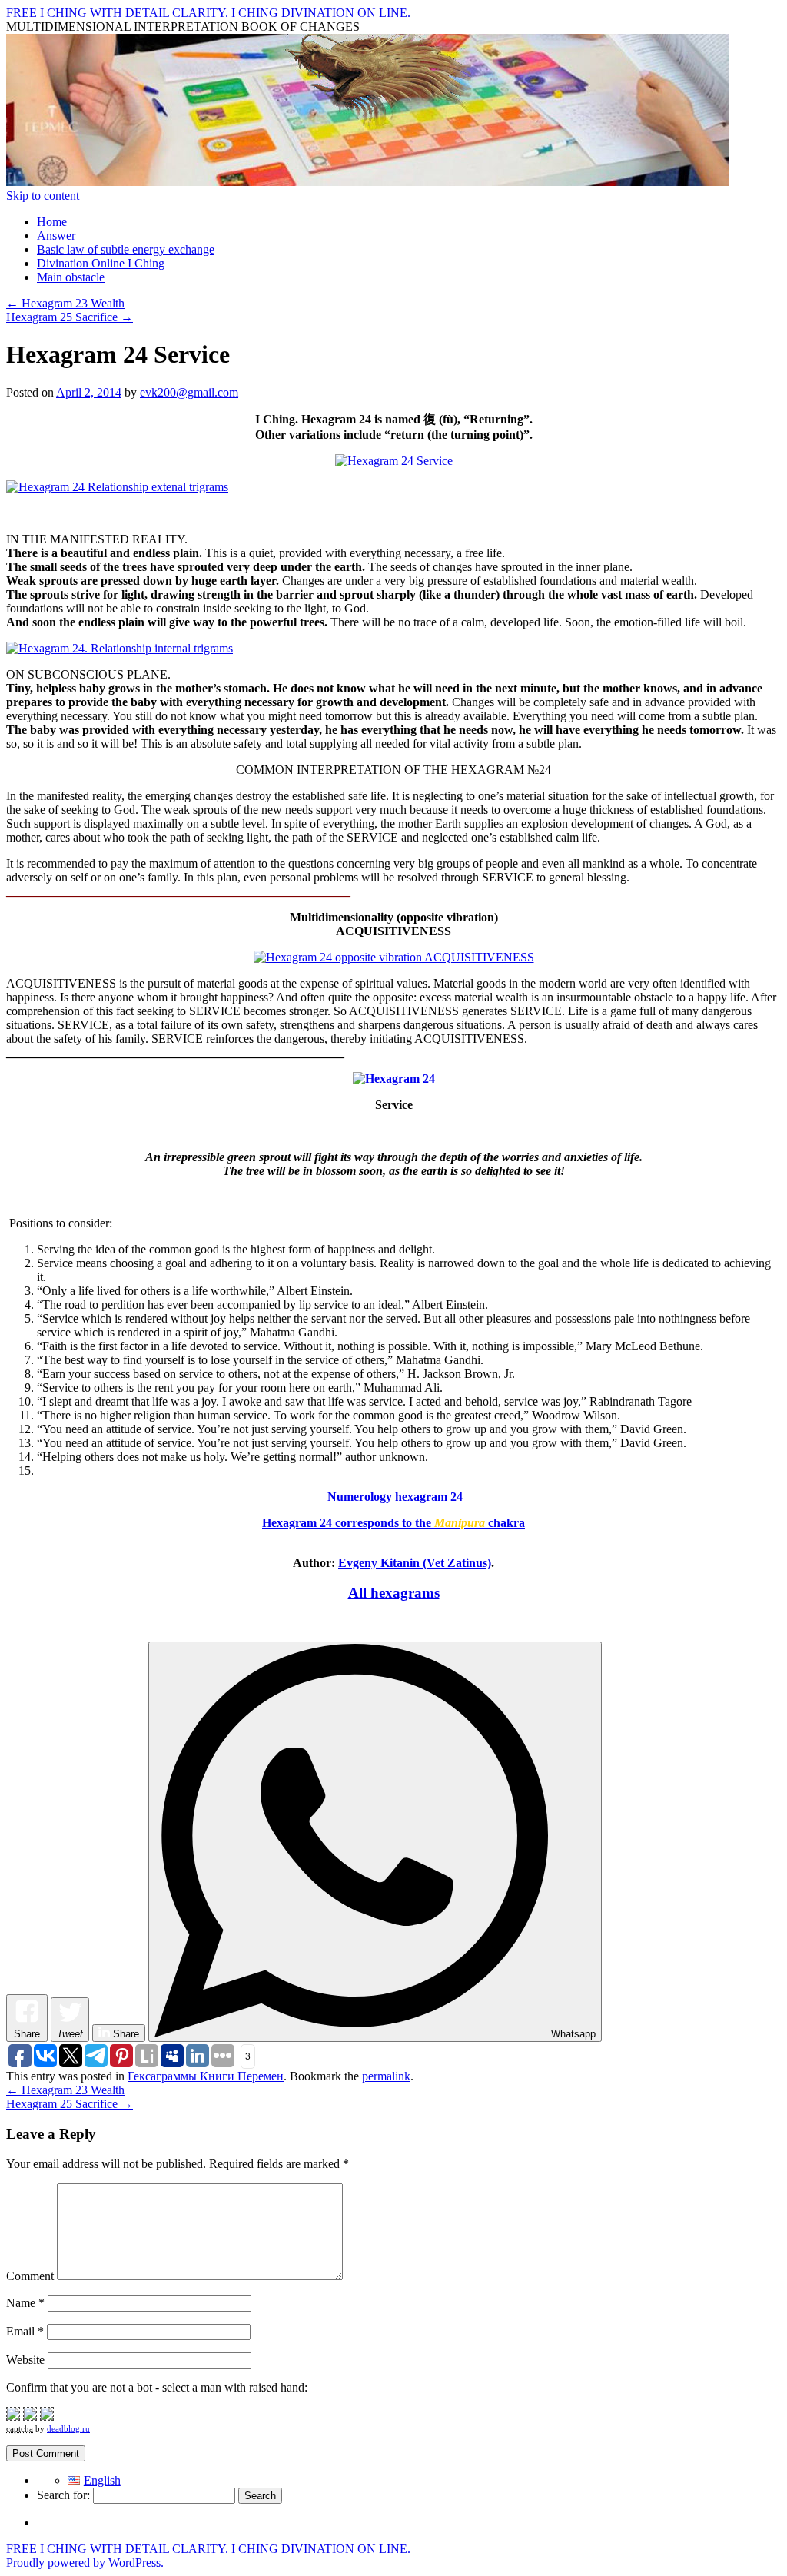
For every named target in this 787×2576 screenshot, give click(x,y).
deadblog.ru (68, 2428)
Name (25, 2303)
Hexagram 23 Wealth (65, 303)
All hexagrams (394, 1593)
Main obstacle (71, 277)
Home (52, 222)
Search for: (63, 2495)
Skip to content (43, 196)
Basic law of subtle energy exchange (126, 249)
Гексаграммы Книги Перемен (206, 2076)
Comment (30, 2276)
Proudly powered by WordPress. (85, 2563)
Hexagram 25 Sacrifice (70, 317)
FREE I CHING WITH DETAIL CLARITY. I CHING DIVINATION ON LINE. (208, 13)
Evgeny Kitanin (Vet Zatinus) (415, 1563)
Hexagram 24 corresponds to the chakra (393, 1523)
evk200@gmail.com (189, 392)
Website (25, 2360)
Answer (56, 236)
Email (25, 2331)
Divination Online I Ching (101, 263)
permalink (386, 2076)
